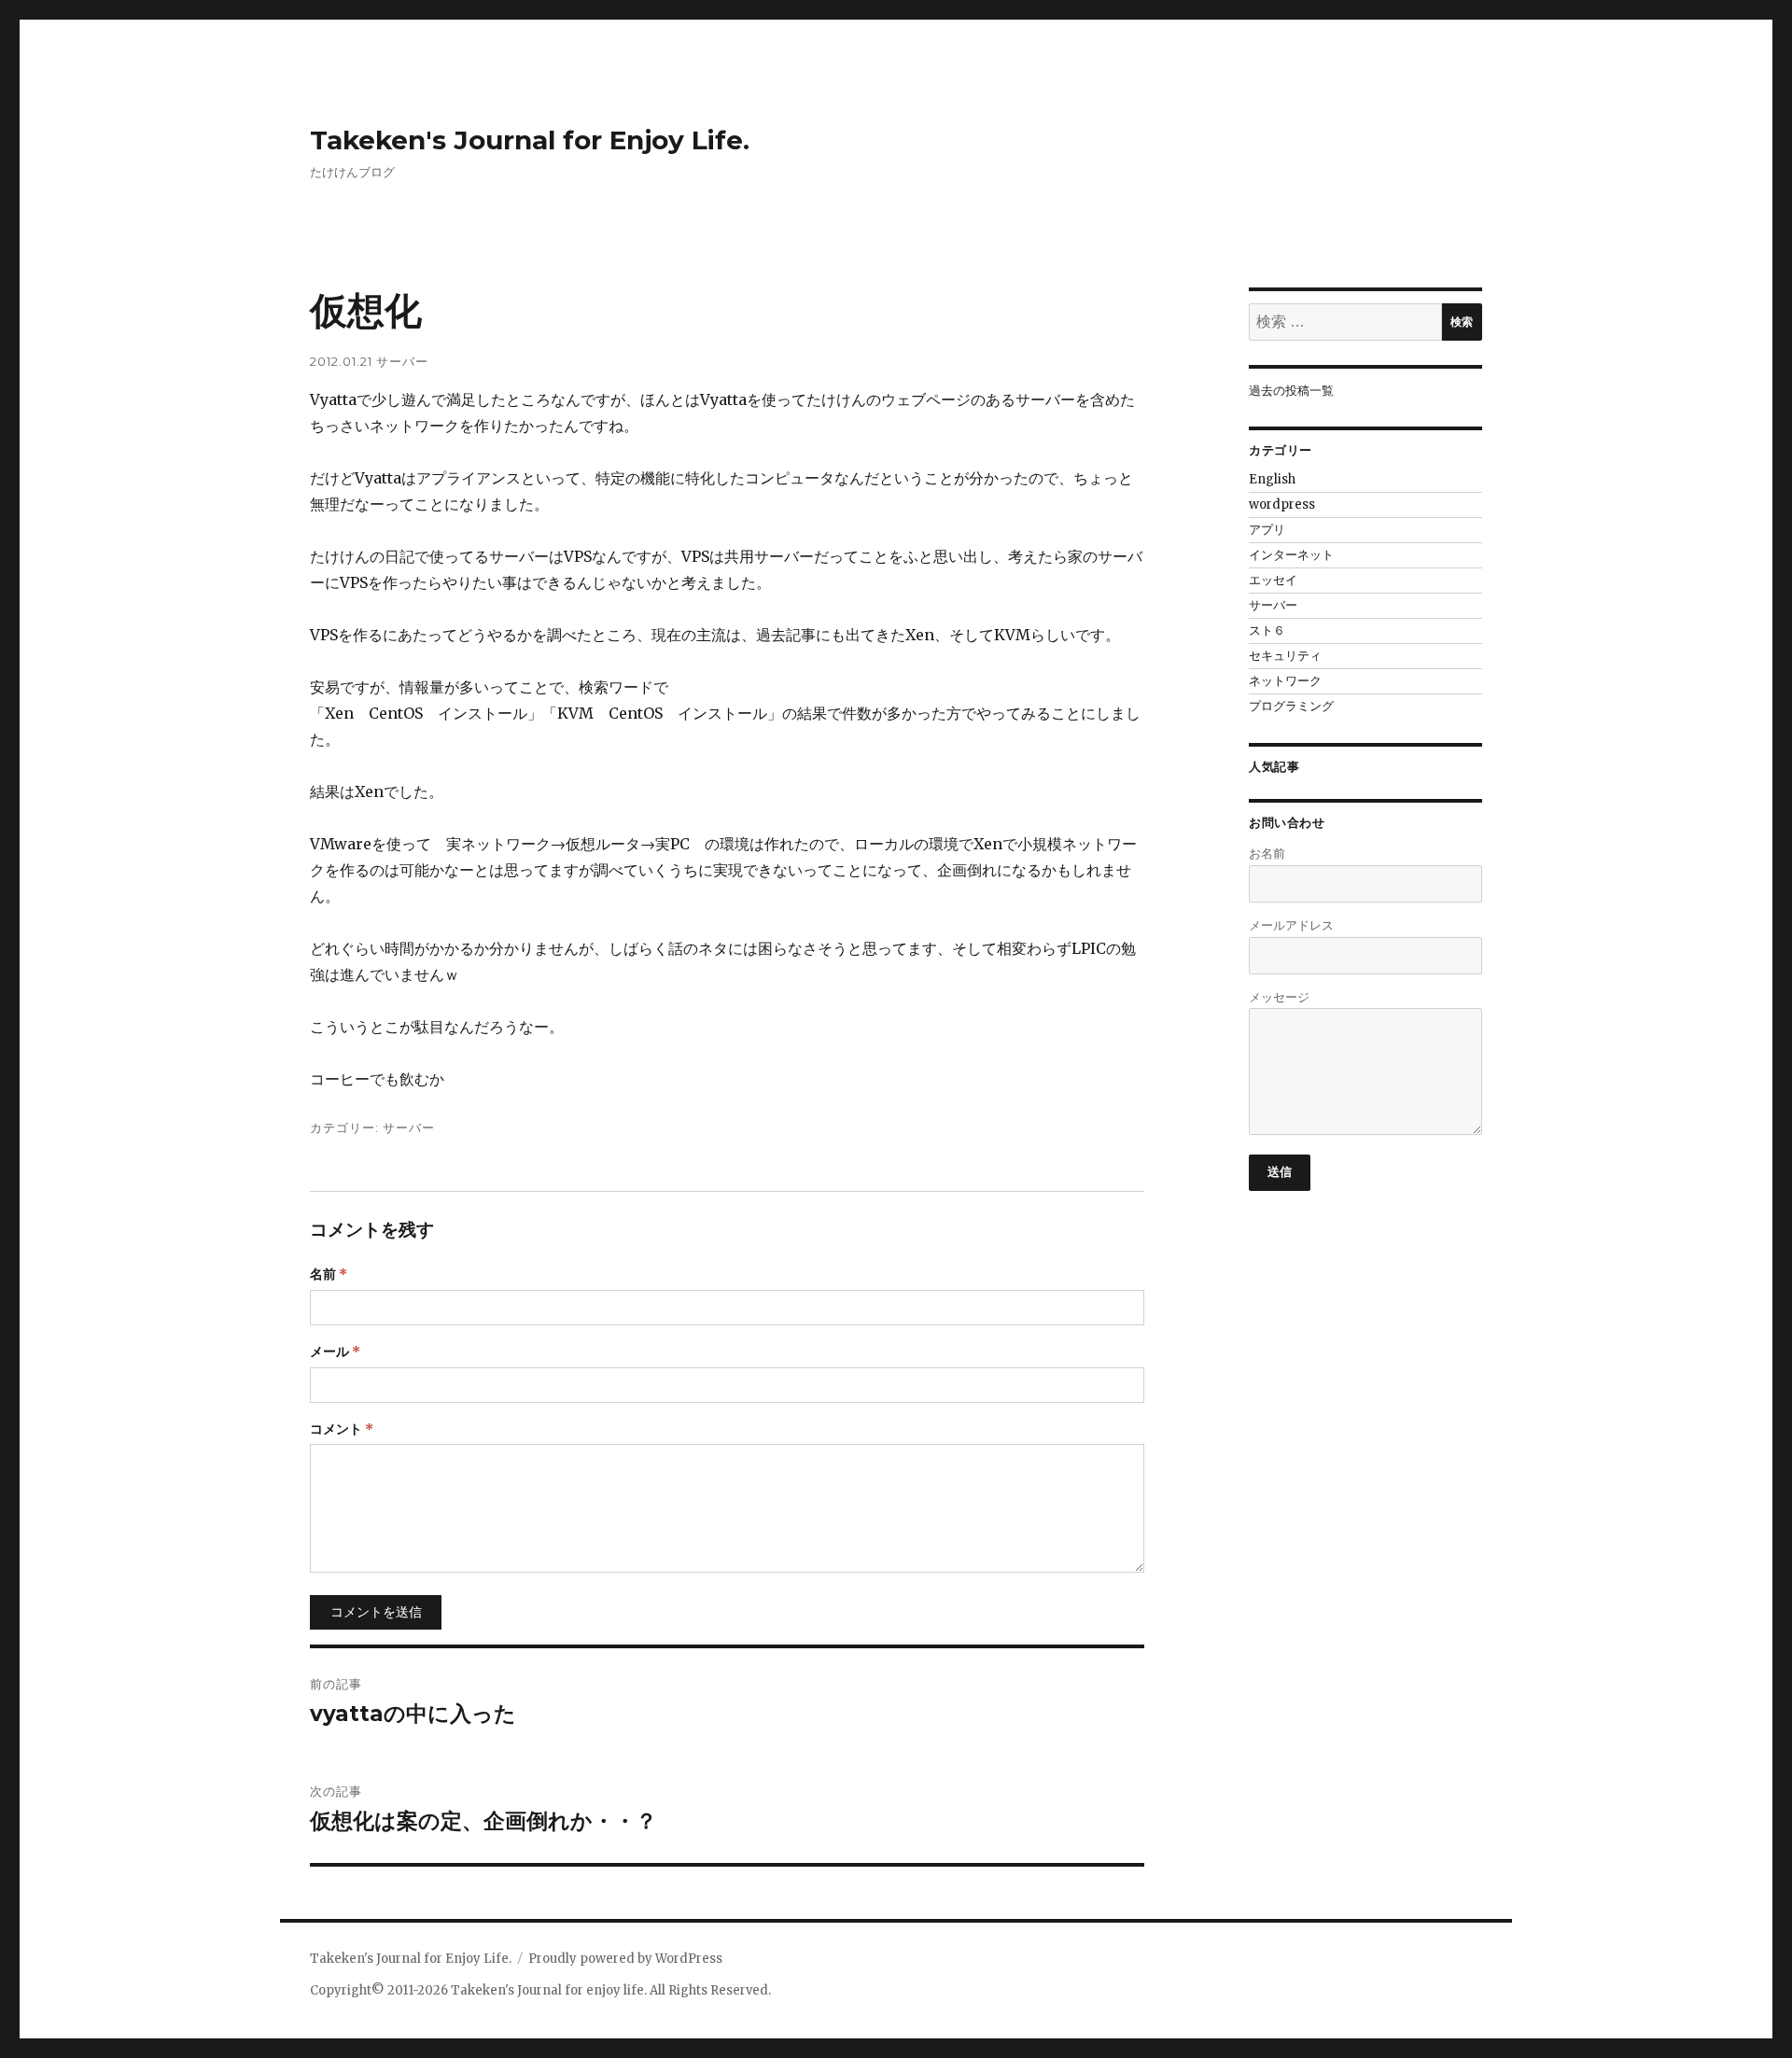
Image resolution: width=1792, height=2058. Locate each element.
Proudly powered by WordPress (625, 1959)
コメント (342, 1429)
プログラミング (1291, 706)
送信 (1280, 1171)
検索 (1462, 322)
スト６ (1267, 630)
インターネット (1291, 555)
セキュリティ (1285, 656)
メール (335, 1351)
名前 (329, 1274)
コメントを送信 (376, 1612)
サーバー (402, 361)
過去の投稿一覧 (1291, 391)
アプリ (1267, 530)
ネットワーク (1285, 681)
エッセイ (1273, 580)
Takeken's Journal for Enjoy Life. (530, 140)
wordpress (1282, 504)
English (1272, 479)
